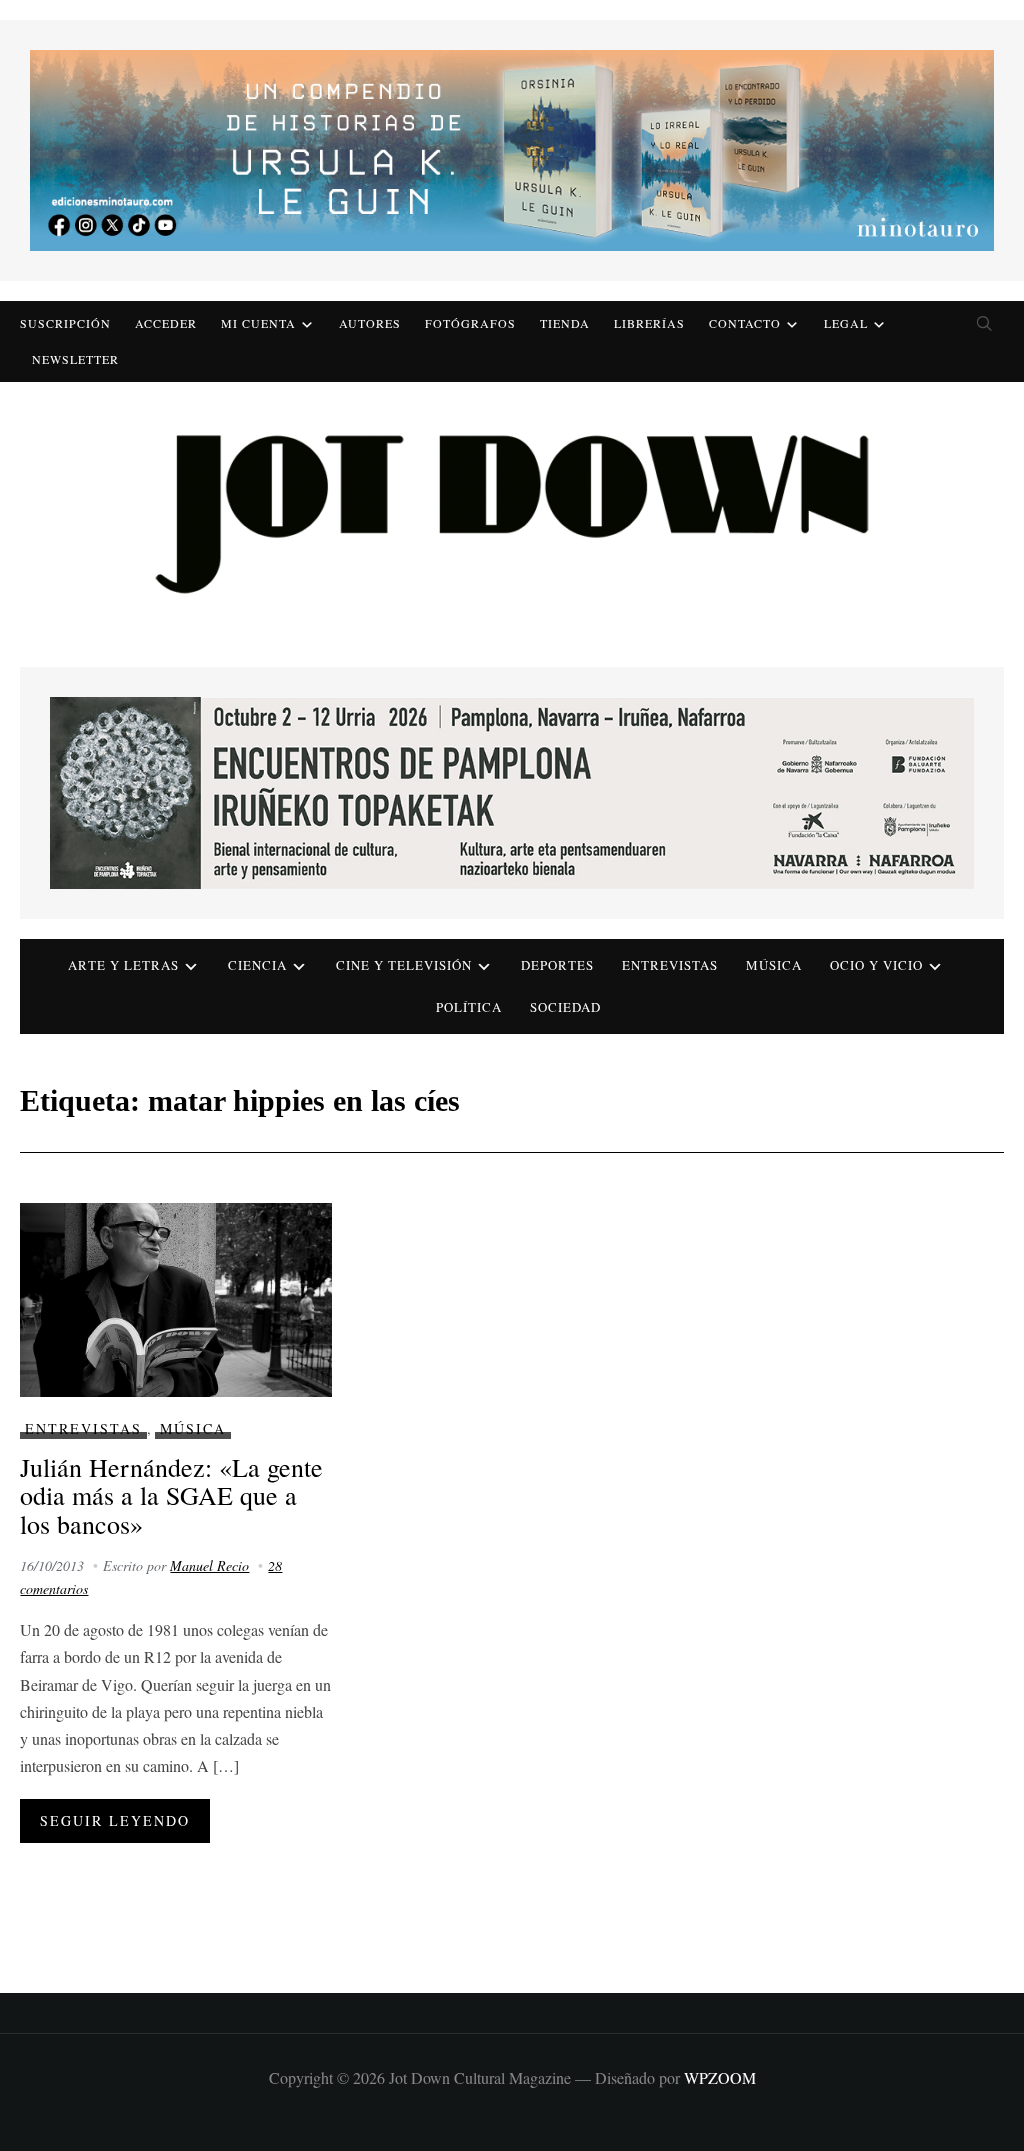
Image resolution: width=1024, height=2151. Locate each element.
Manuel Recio (209, 1565)
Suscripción (65, 323)
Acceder (166, 323)
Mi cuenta (258, 323)
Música (774, 965)
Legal (846, 323)
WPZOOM (720, 2077)
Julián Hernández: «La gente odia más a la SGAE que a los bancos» (171, 1495)
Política (469, 1007)
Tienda (565, 323)
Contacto (745, 323)
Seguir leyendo (115, 1820)
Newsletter (75, 359)
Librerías (649, 323)
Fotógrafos (470, 323)
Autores (370, 323)
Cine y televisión (404, 965)
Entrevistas (670, 965)
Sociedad (565, 1007)
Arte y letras (123, 965)
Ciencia (257, 965)
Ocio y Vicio (876, 965)
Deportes (557, 965)
